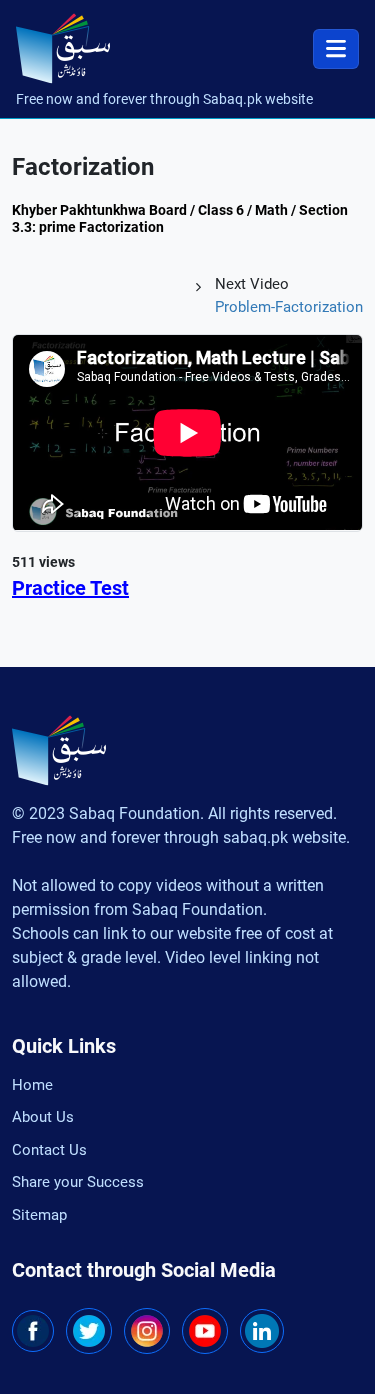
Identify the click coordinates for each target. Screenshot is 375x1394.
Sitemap (39, 1215)
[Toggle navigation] (336, 49)
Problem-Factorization (289, 307)
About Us (43, 1117)
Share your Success (78, 1182)
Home (32, 1085)
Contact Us (49, 1150)
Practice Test (70, 588)
